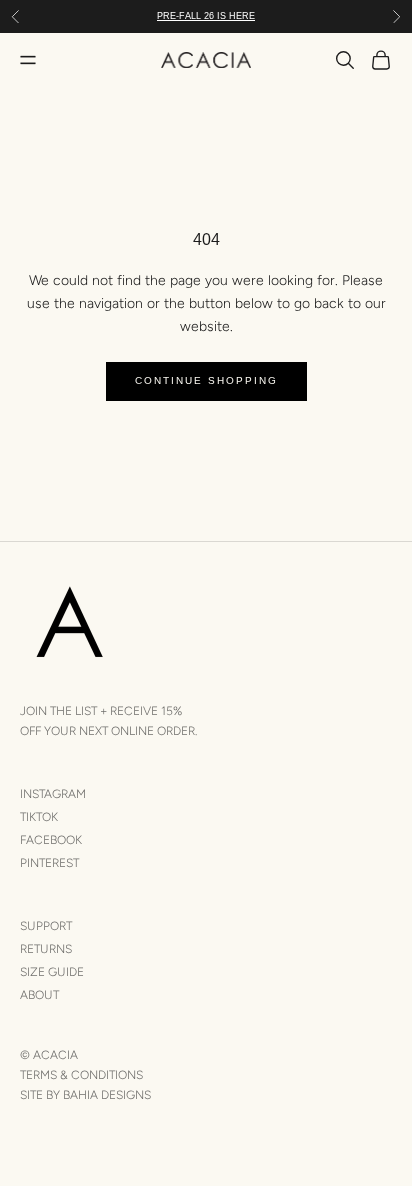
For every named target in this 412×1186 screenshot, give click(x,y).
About (39, 995)
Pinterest (49, 863)
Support (46, 926)
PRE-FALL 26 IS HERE (206, 16)
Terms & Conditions (81, 1075)
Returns (46, 949)
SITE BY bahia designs (85, 1095)
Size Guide (52, 972)
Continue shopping (206, 380)
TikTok (39, 817)
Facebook (51, 840)
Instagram (53, 794)
